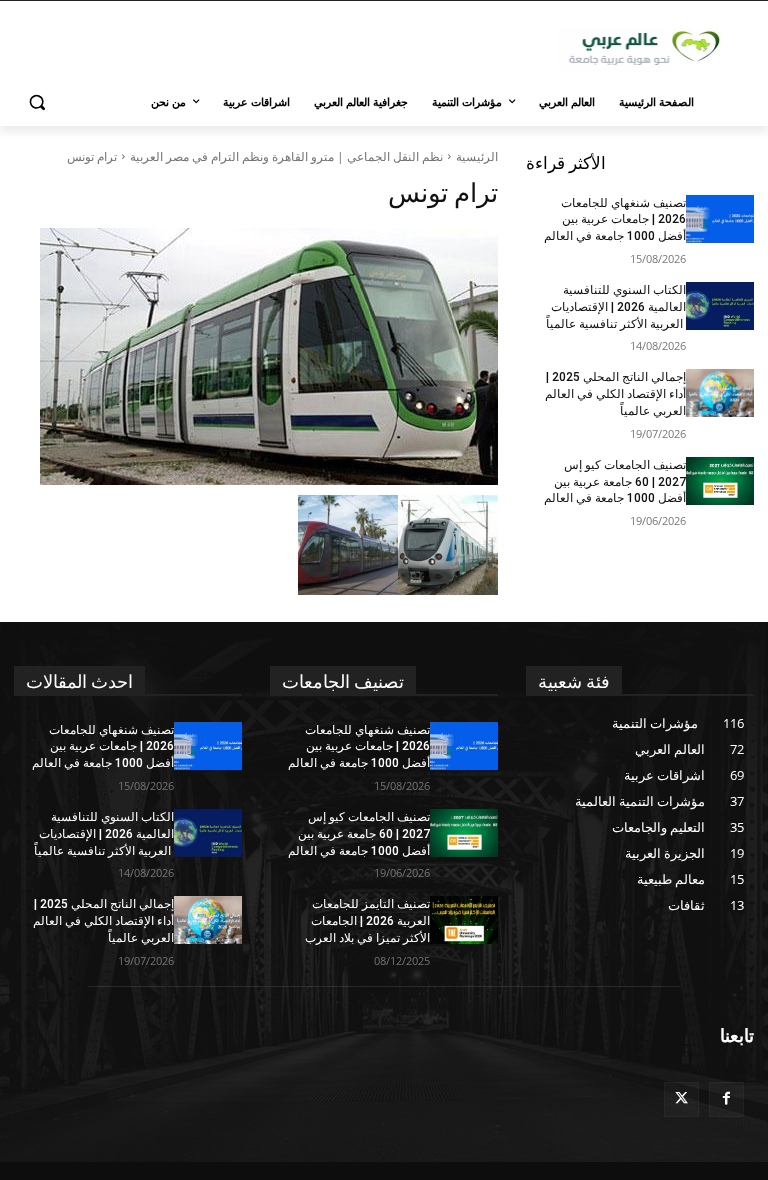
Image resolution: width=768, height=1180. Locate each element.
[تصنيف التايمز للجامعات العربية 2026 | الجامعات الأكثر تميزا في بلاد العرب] (464, 920)
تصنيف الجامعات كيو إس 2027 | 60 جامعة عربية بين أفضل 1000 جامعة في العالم (615, 482)
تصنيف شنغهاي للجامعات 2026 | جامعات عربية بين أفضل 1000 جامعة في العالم (615, 220)
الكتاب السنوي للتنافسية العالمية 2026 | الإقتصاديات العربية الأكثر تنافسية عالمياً (616, 307)
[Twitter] (681, 1099)
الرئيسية (477, 156)
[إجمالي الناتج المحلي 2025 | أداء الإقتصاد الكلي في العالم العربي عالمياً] (720, 393)
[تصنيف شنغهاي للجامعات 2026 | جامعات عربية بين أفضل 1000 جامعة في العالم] (720, 219)
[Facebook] (726, 1099)
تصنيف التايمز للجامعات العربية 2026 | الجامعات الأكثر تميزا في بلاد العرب (367, 921)
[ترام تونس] (256, 356)
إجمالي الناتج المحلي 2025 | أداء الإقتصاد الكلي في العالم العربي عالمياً (615, 394)
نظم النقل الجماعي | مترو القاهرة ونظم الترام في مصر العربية (286, 156)
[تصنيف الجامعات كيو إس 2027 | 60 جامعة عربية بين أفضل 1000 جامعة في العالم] (720, 481)
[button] (37, 102)
